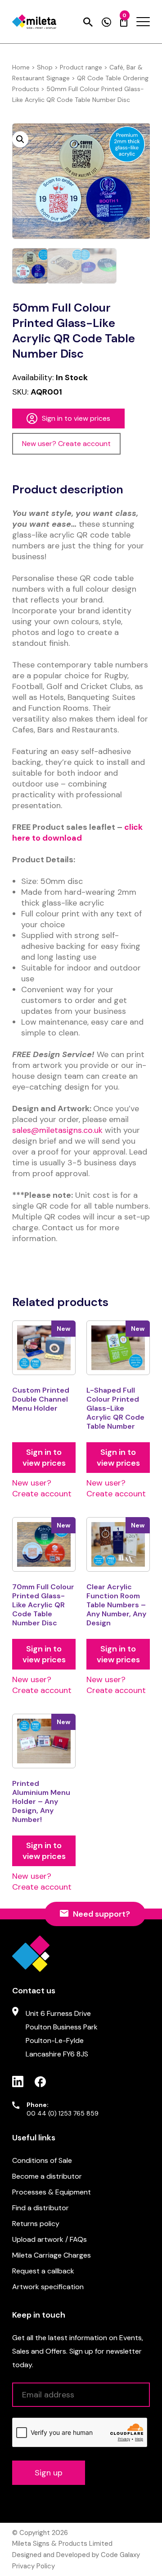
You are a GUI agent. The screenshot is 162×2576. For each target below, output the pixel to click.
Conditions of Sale (42, 2160)
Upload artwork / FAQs (49, 2239)
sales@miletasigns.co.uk (57, 1130)
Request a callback (43, 2271)
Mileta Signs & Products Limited (62, 2544)
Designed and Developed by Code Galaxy (76, 2555)
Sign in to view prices (76, 418)
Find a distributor (40, 2208)
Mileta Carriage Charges (52, 2255)
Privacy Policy (34, 2566)
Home (21, 67)
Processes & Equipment (52, 2192)
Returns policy (36, 2224)
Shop (45, 67)
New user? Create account (66, 444)
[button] (20, 139)
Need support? (101, 1914)
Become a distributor (47, 2176)
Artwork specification (48, 2287)
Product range (81, 67)
